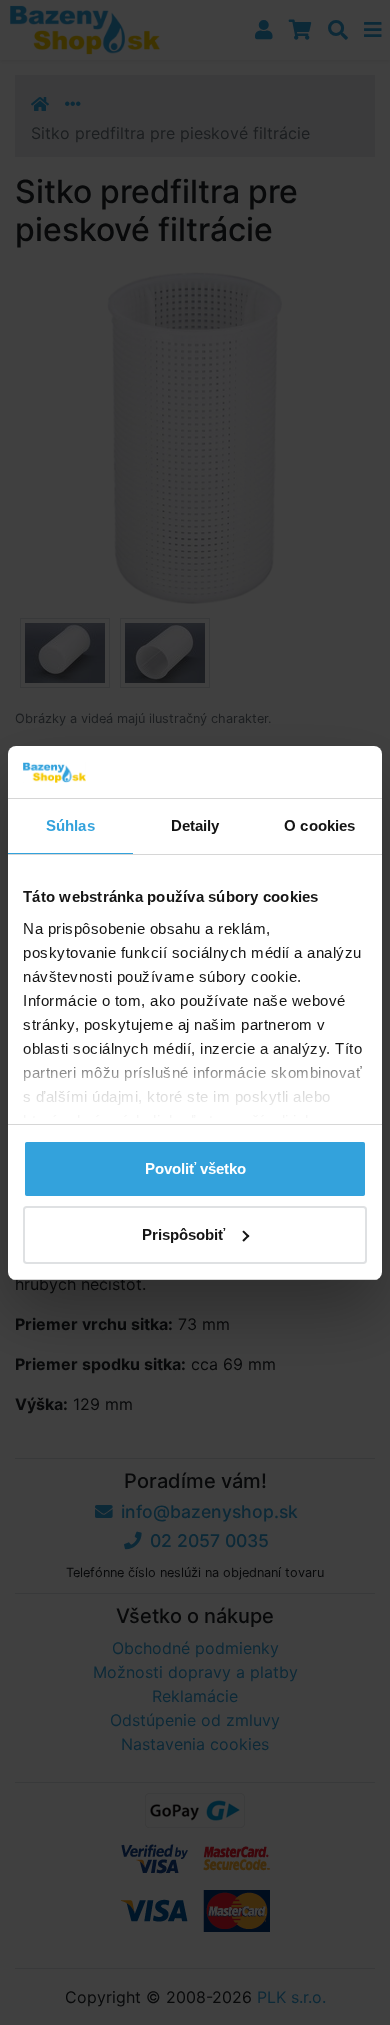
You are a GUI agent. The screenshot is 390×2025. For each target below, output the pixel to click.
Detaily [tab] (195, 825)
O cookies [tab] (319, 825)
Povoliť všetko (195, 1168)
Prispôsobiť (183, 1234)
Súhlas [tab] (70, 825)
